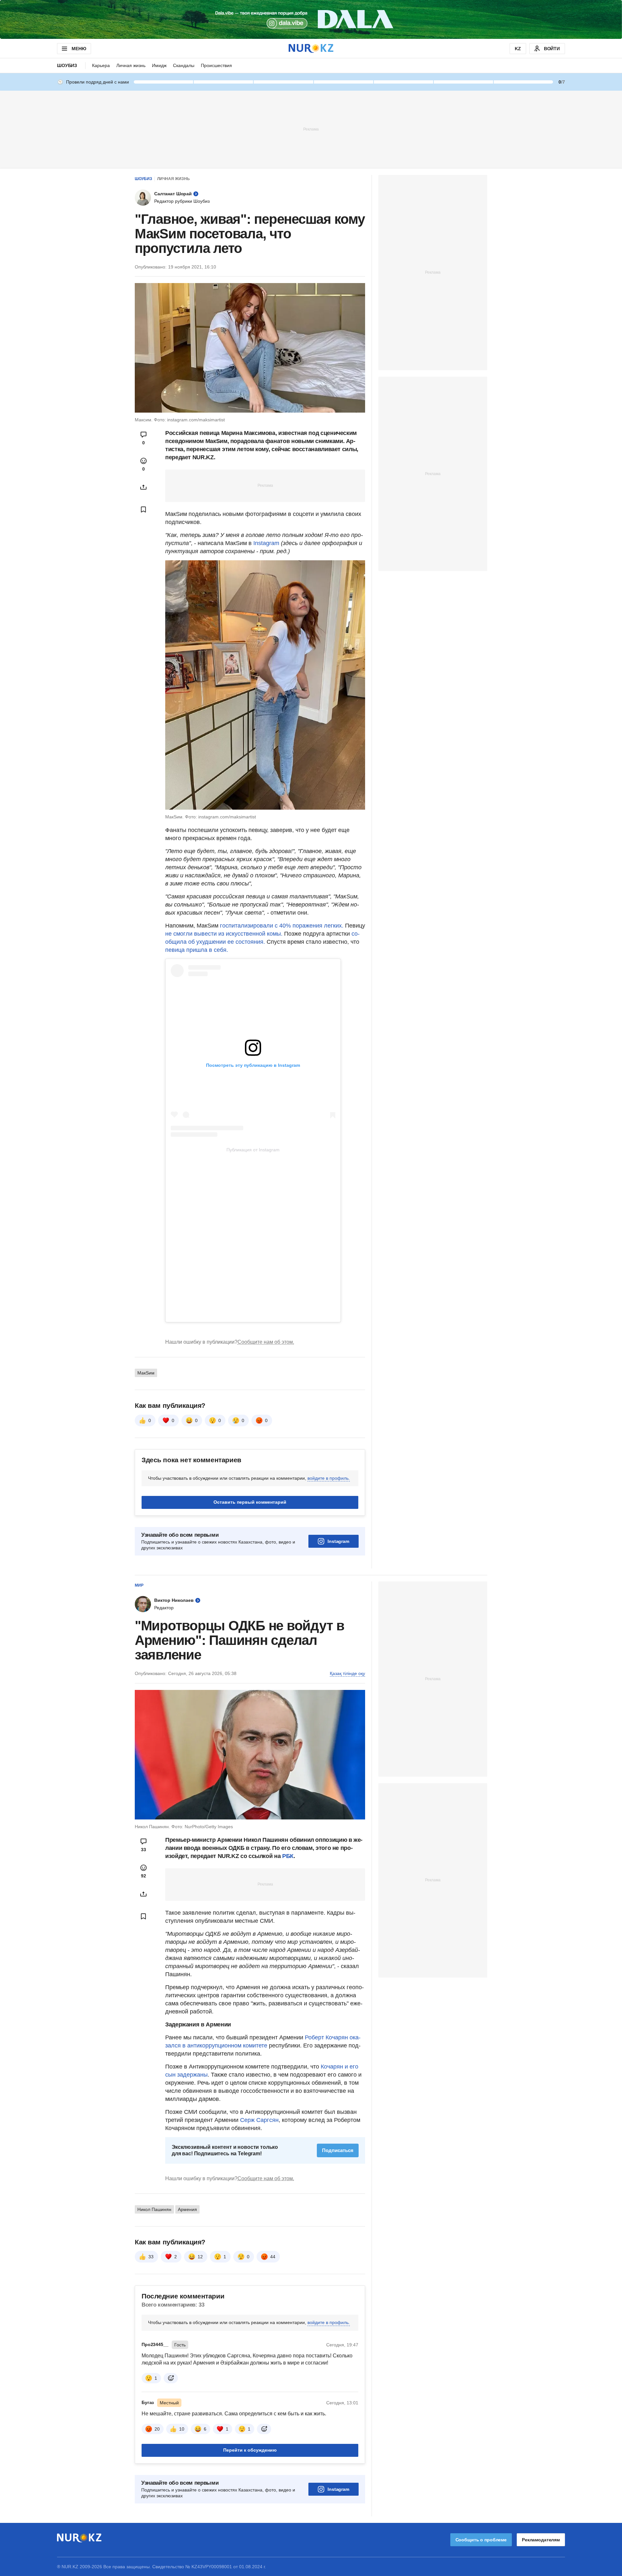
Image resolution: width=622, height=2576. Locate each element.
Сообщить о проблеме (481, 2540)
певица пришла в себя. (197, 950)
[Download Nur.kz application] (311, 19)
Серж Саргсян (259, 2120)
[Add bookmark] (144, 509)
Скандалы (184, 65)
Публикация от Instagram (253, 1150)
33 (151, 2257)
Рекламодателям (541, 2540)
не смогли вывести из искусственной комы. (225, 934)
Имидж (159, 65)
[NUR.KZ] (311, 48)
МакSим (146, 1373)
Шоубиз (67, 65)
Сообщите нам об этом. (266, 1342)
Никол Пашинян (154, 2209)
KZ (518, 49)
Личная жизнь (131, 65)
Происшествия (216, 65)
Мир (139, 1585)
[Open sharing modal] (144, 487)
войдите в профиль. (329, 1478)
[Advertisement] (311, 129)
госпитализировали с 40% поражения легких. (282, 926)
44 (273, 2257)
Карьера (101, 65)
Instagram (266, 543)
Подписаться (338, 2150)
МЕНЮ (79, 49)
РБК (288, 1856)
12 (200, 2257)
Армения (187, 2209)
